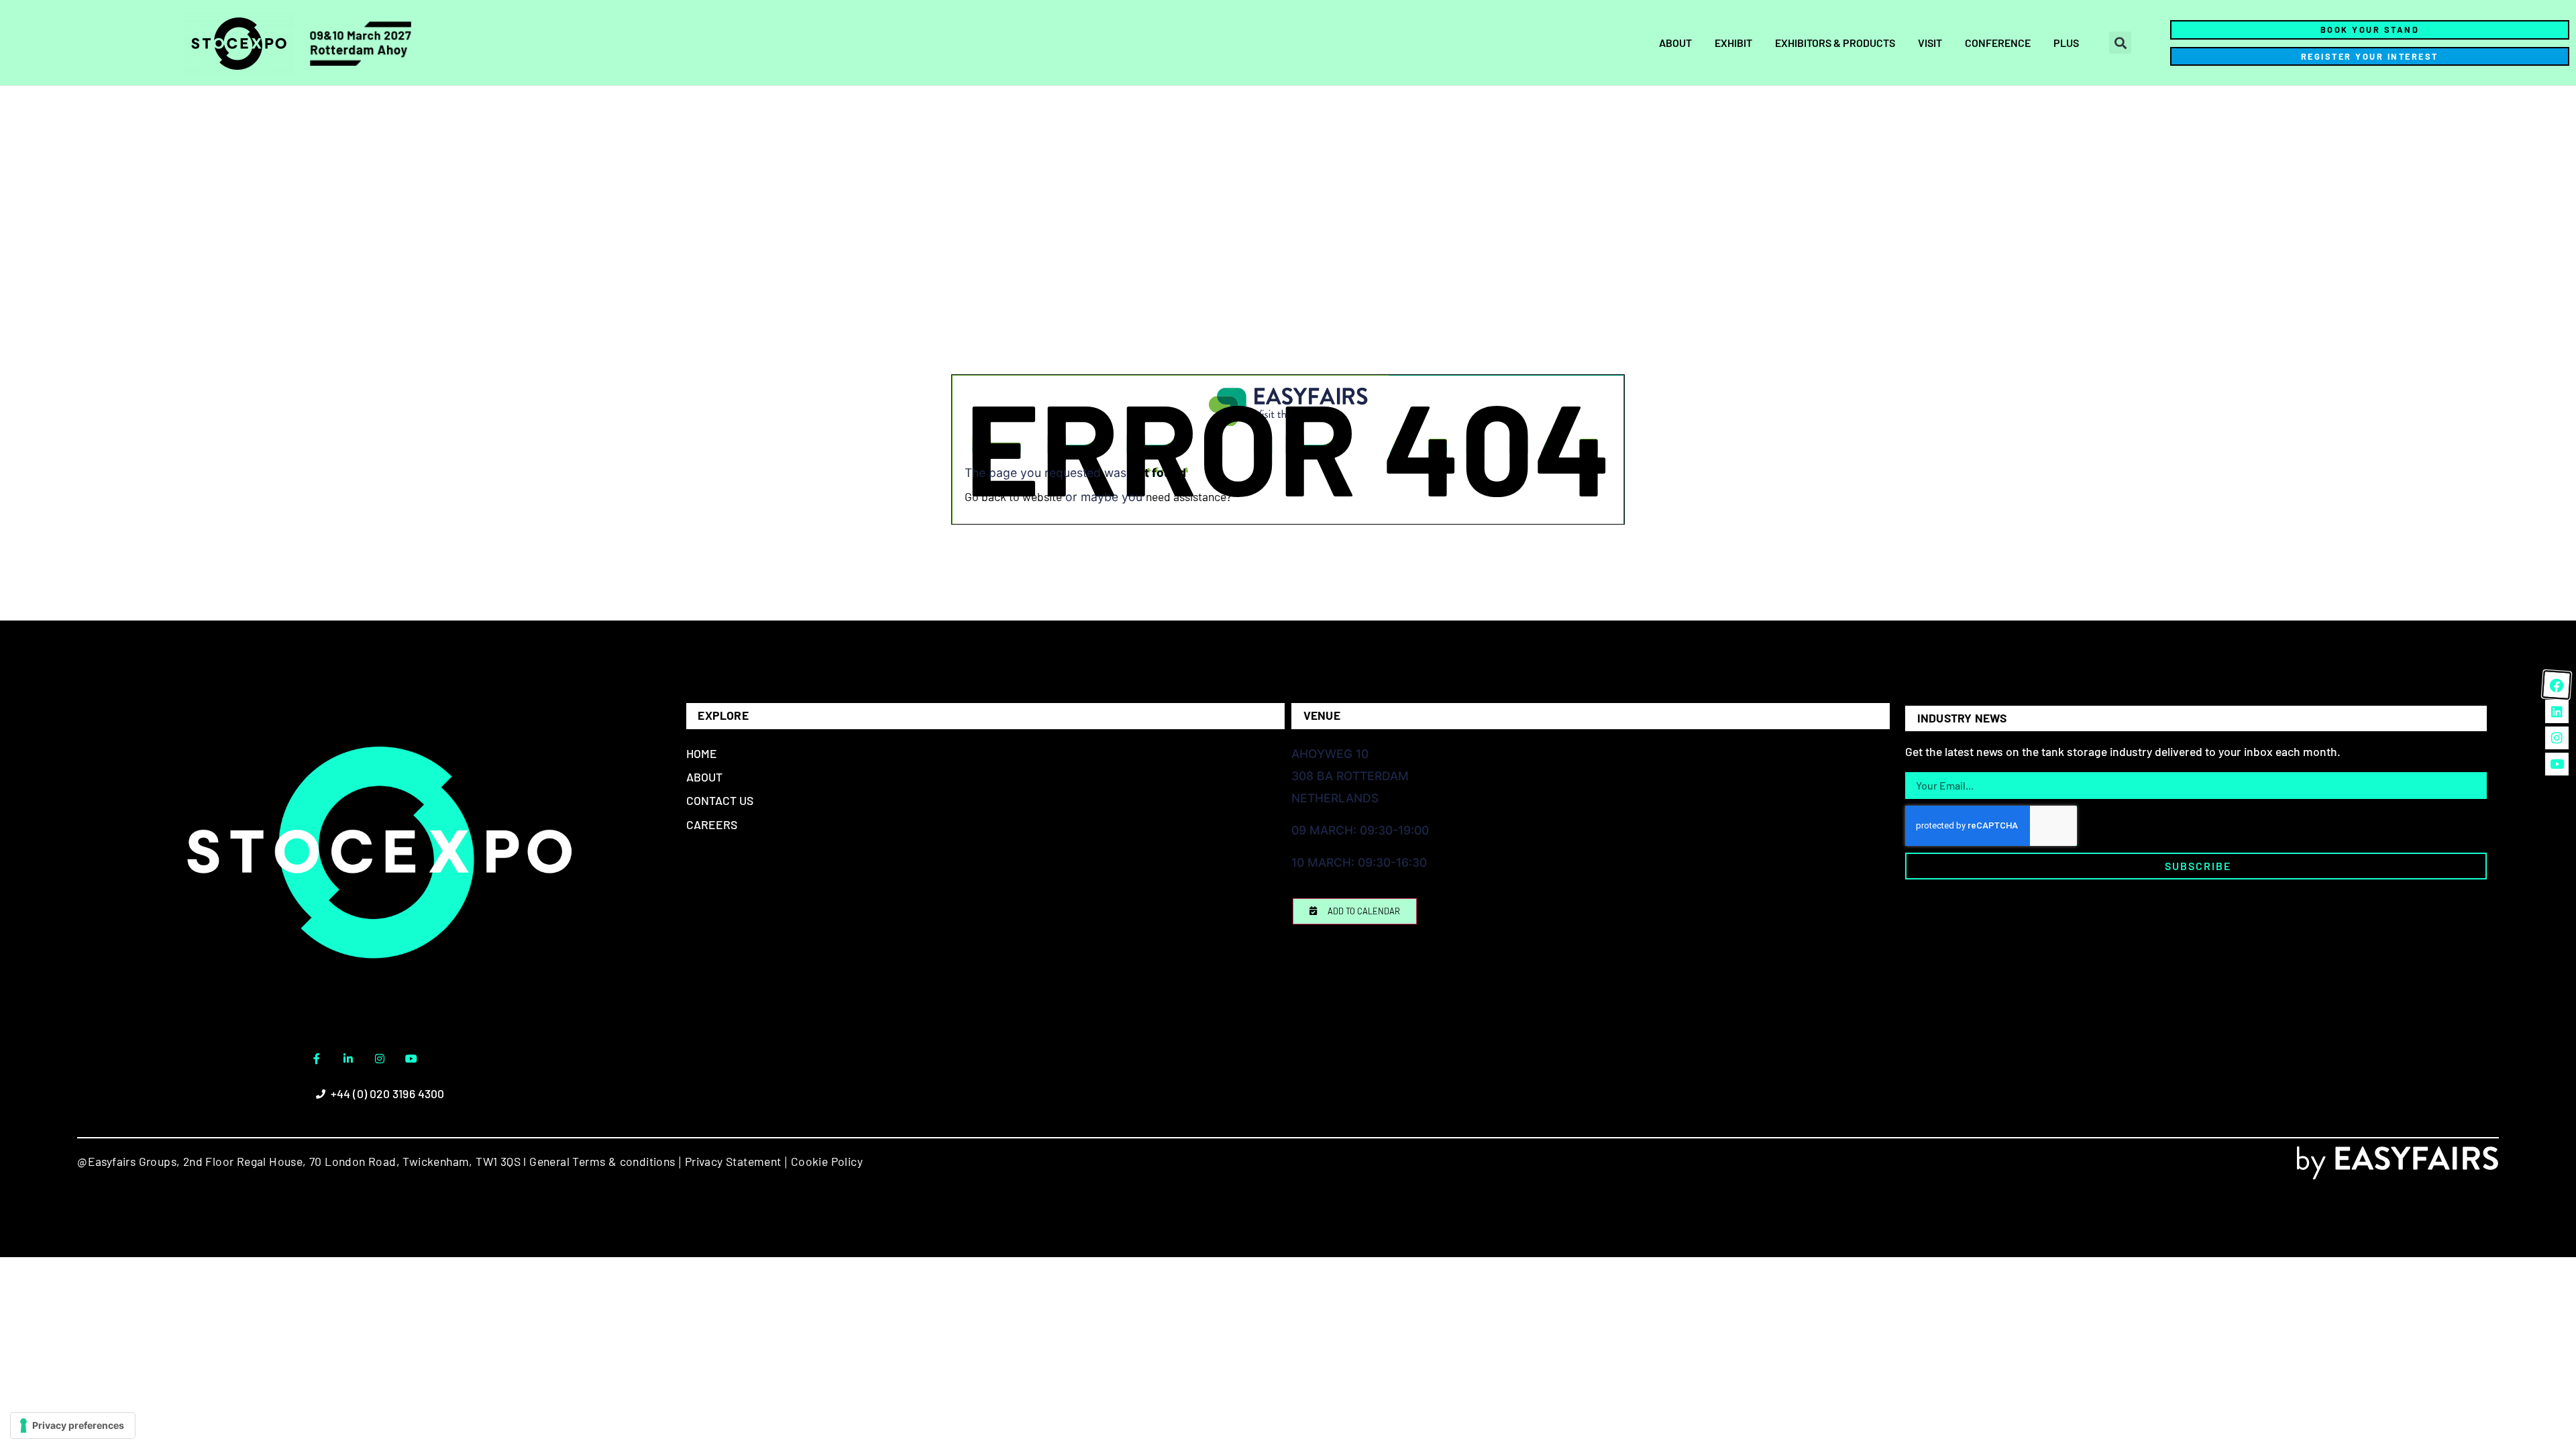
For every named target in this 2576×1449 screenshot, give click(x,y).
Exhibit (1733, 43)
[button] (2120, 43)
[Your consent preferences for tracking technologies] (73, 1426)
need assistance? (1189, 496)
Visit (1930, 43)
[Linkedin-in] (348, 1059)
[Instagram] (380, 1059)
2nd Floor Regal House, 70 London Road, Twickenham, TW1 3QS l (353, 1161)
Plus (2066, 43)
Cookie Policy (827, 1161)
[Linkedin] (2557, 711)
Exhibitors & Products (1835, 43)
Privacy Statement (733, 1161)
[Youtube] (411, 1059)
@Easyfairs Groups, (128, 1161)
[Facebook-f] (317, 1059)
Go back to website (1013, 496)
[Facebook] (2557, 685)
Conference (1998, 43)
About (1675, 43)
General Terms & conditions (602, 1161)
